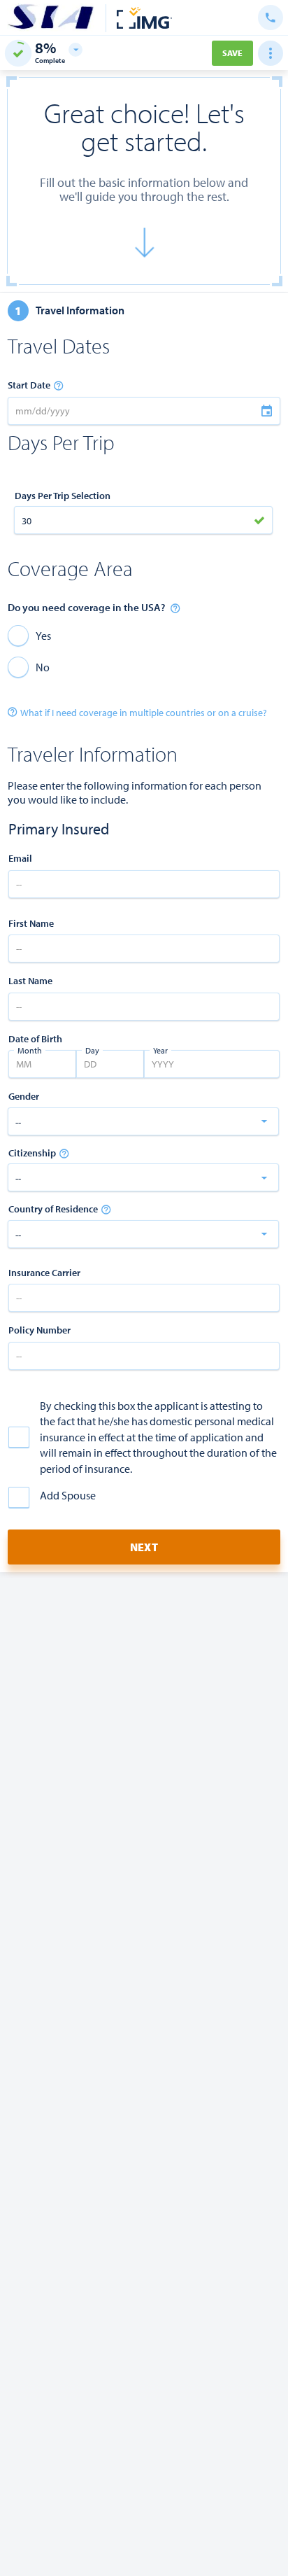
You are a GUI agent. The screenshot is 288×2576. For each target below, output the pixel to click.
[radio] (29, 635)
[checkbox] (144, 1437)
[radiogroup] (144, 651)
